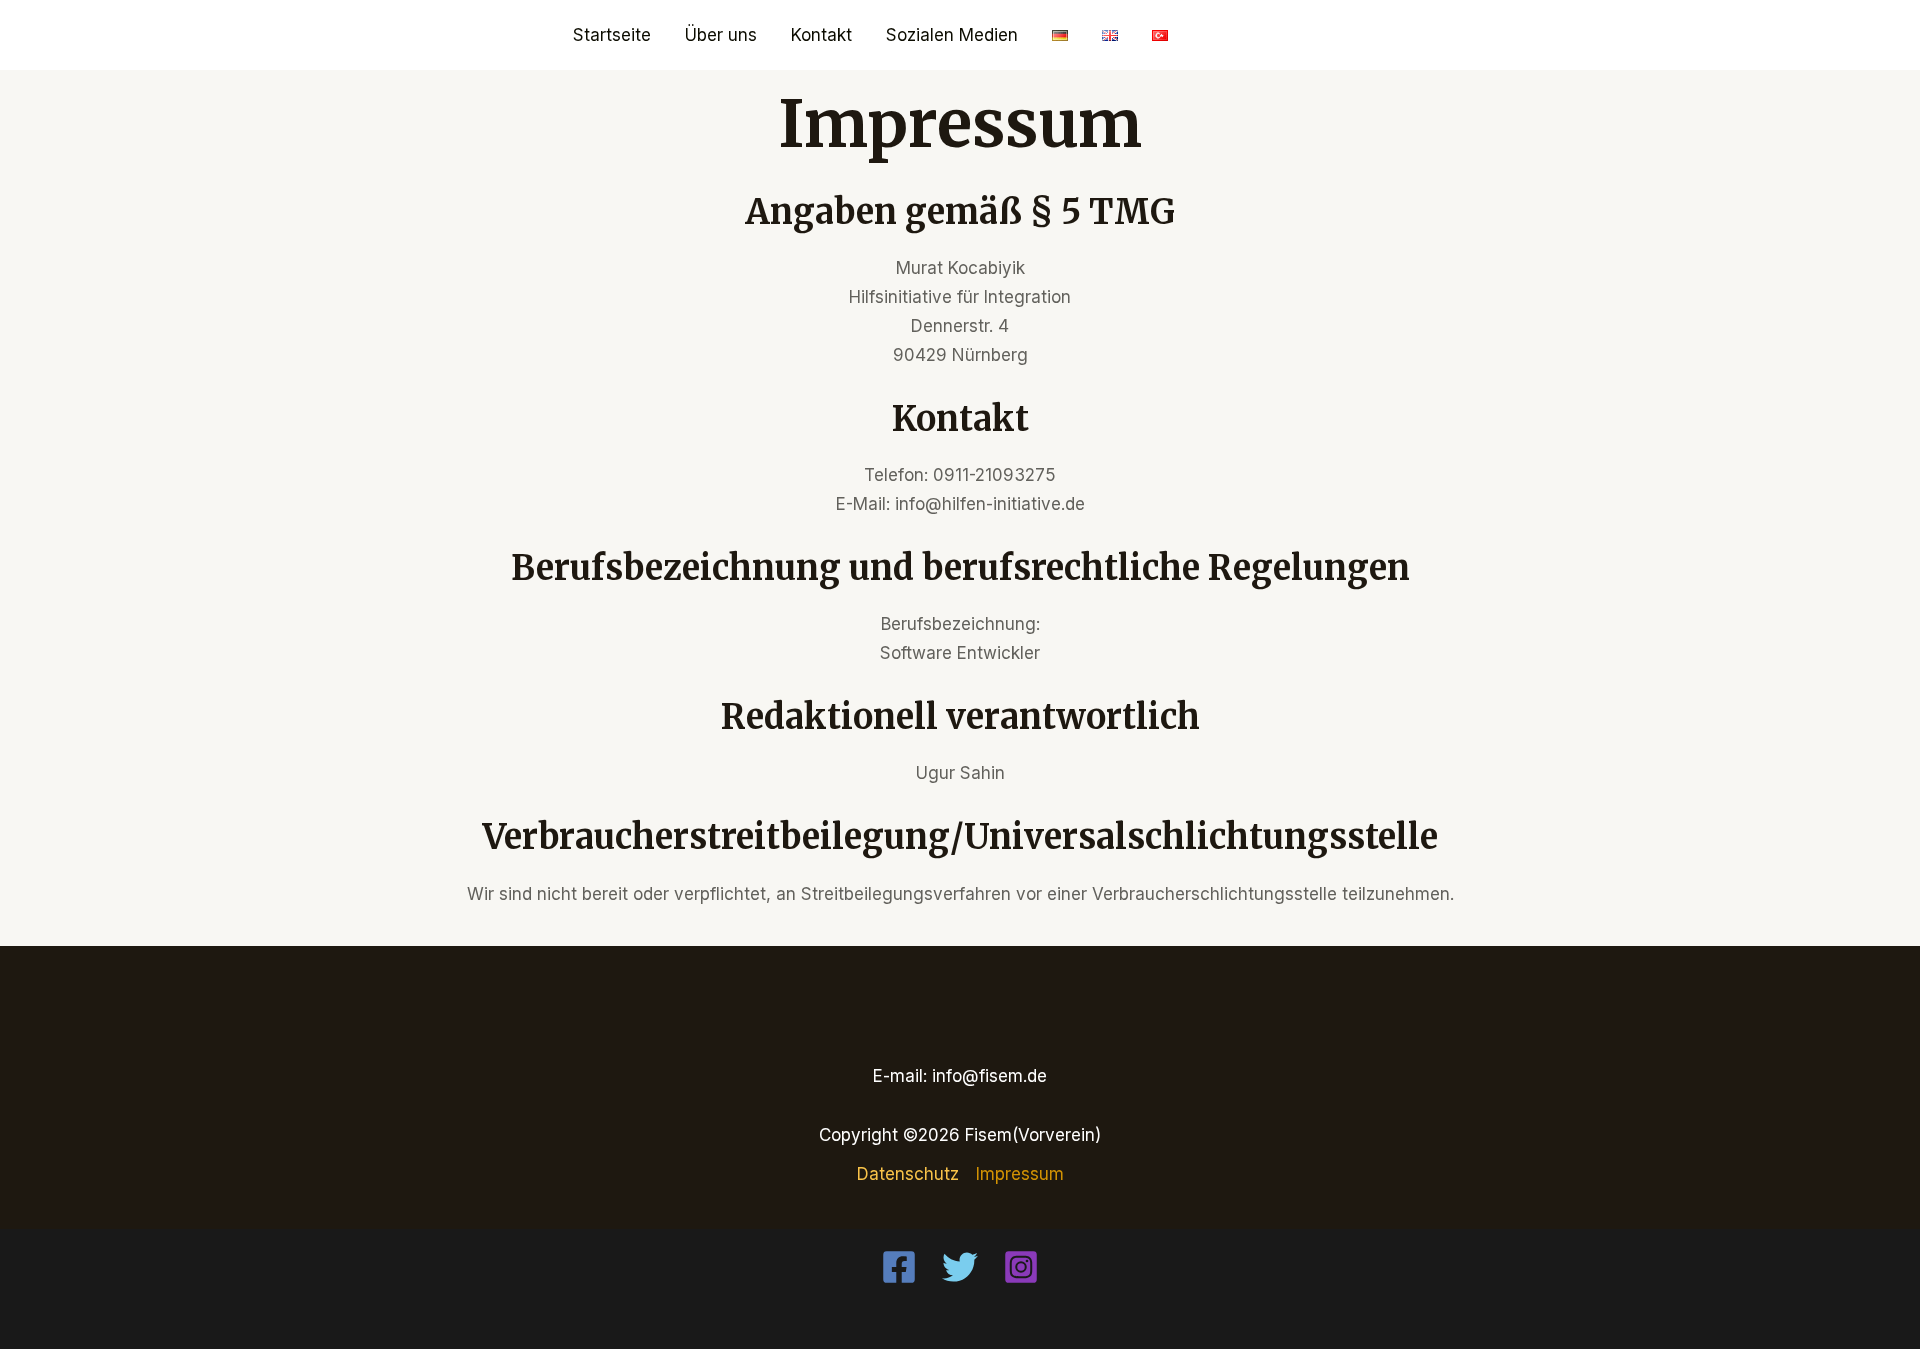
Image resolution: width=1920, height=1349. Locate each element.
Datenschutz (908, 1174)
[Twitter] (960, 1267)
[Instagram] (1021, 1267)
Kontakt (821, 35)
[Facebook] (899, 1267)
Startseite (612, 35)
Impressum (1020, 1174)
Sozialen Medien (952, 35)
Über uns (721, 35)
